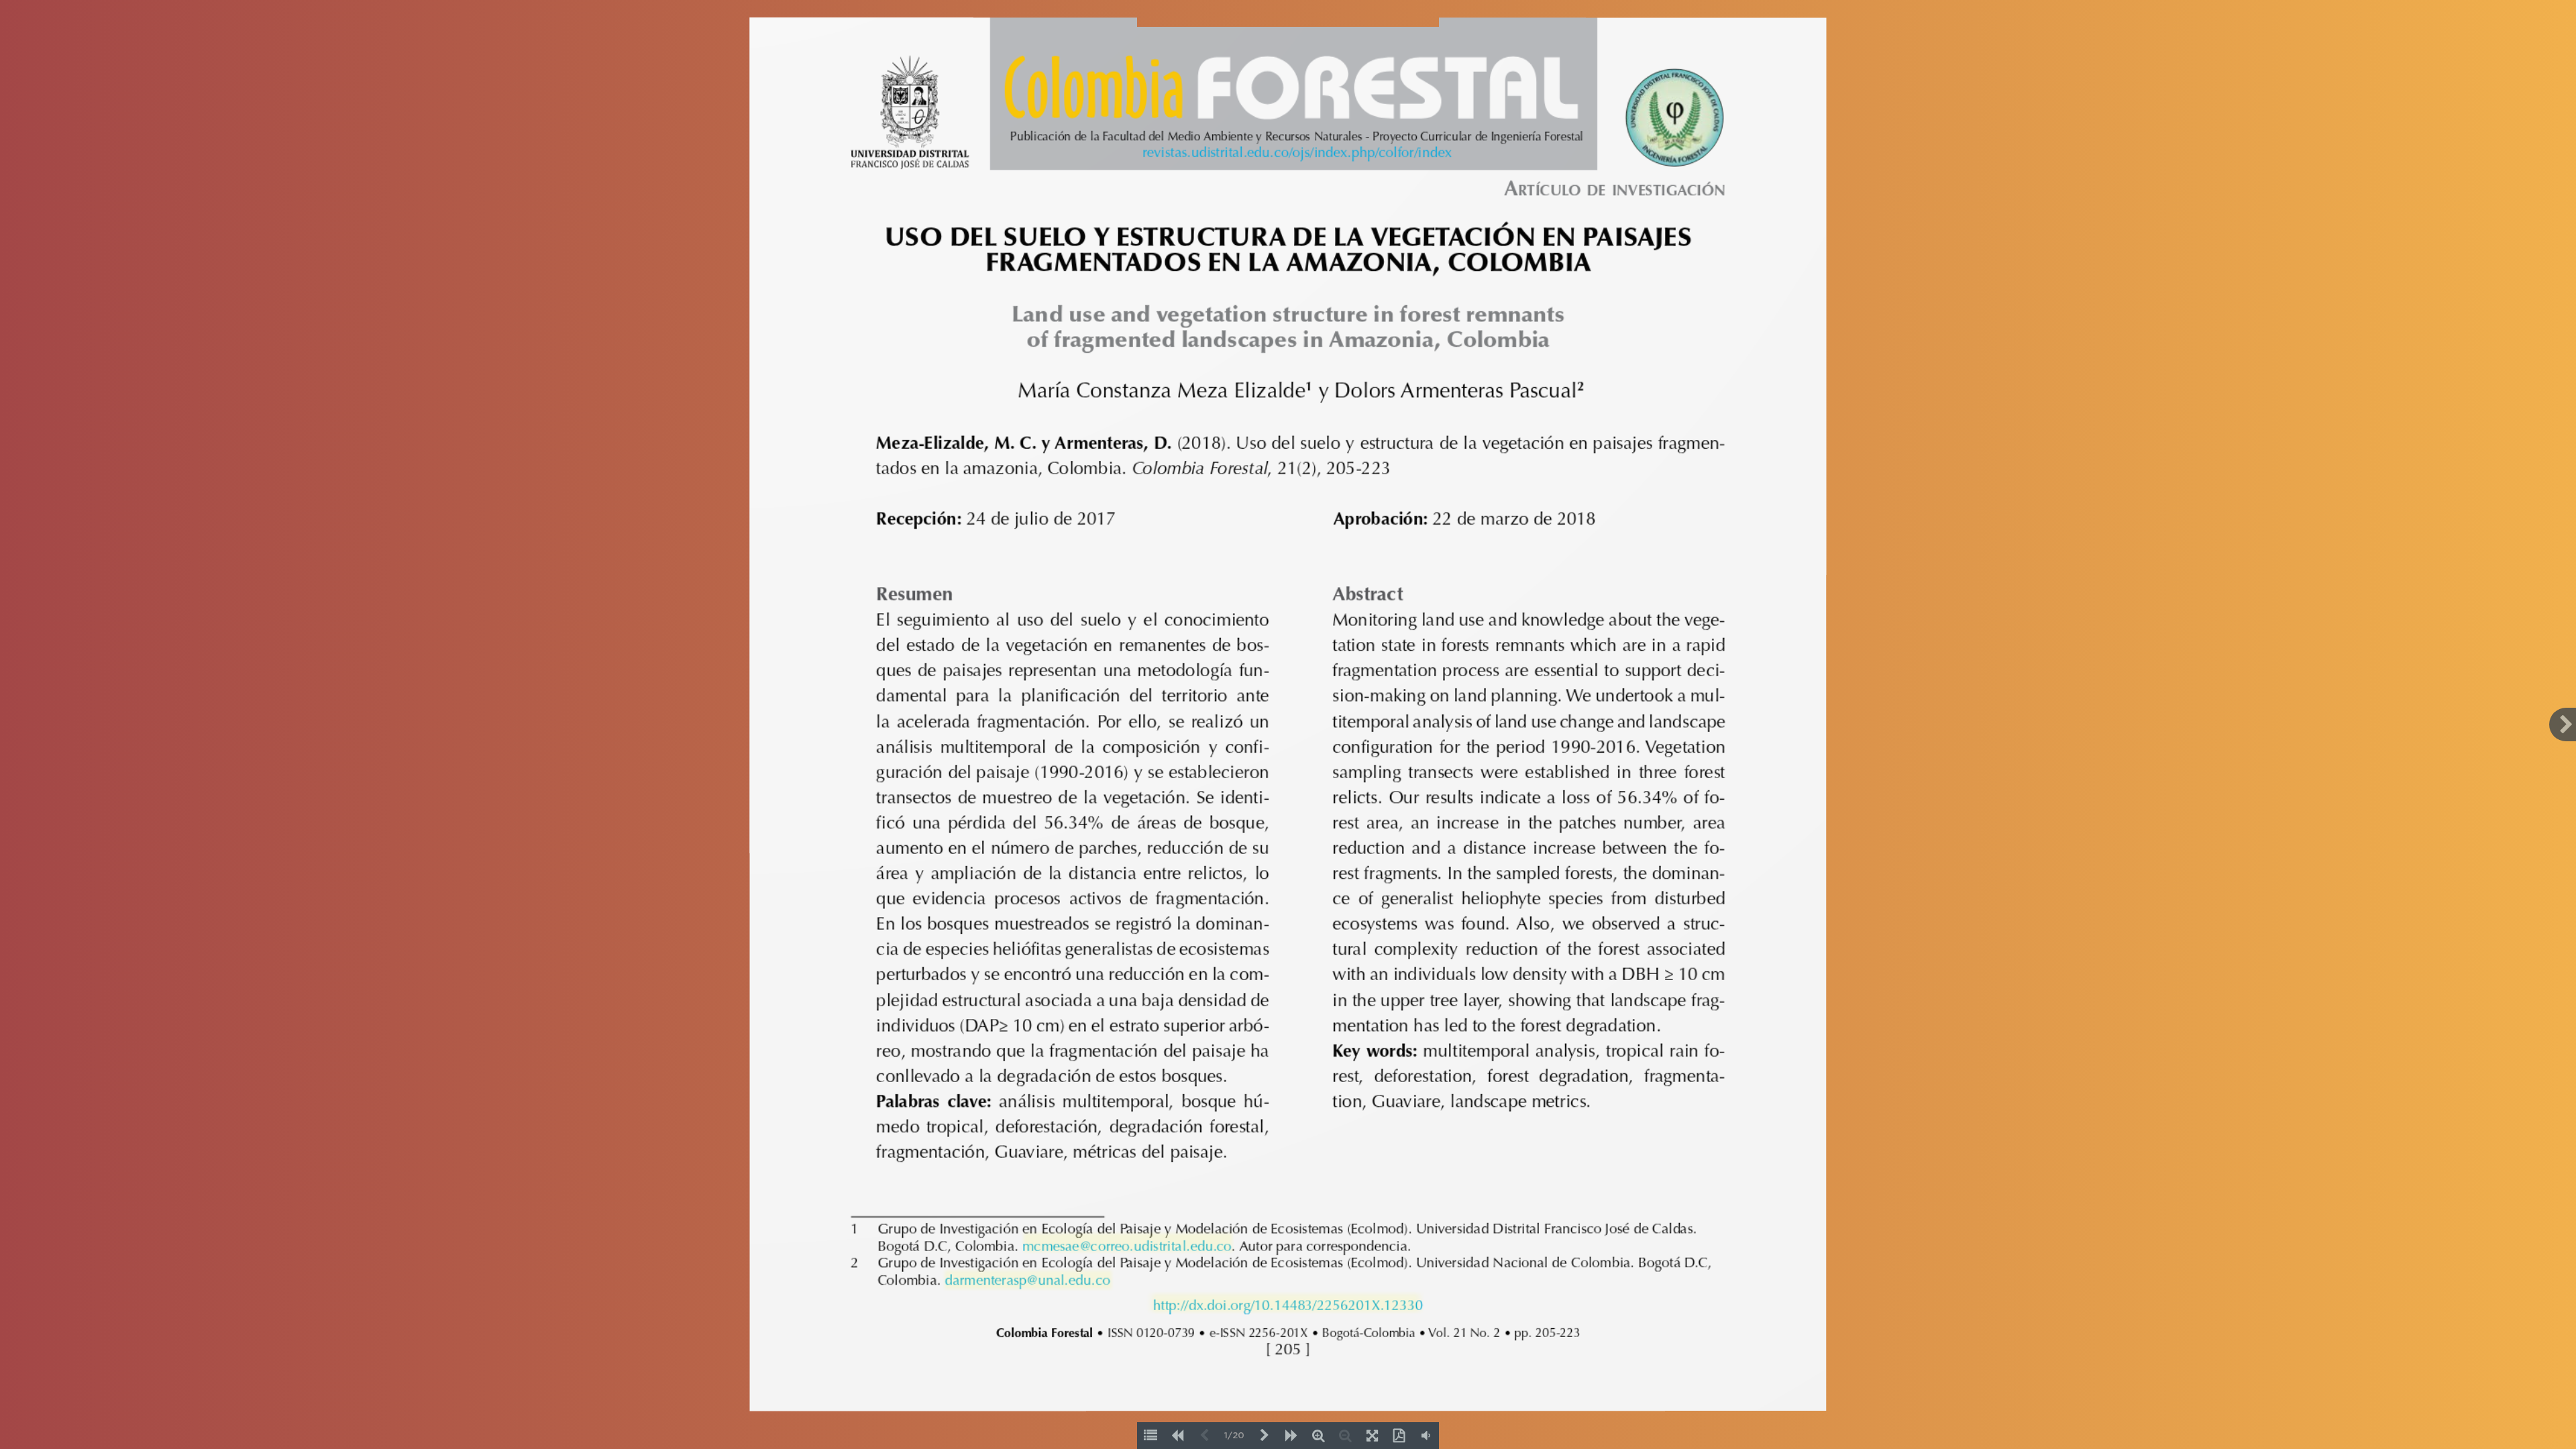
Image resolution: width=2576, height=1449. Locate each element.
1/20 (1234, 1436)
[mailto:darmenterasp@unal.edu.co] (1027, 1278)
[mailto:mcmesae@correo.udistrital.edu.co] (1126, 1245)
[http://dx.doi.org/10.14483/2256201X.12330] (1286, 1304)
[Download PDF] (1399, 1436)
